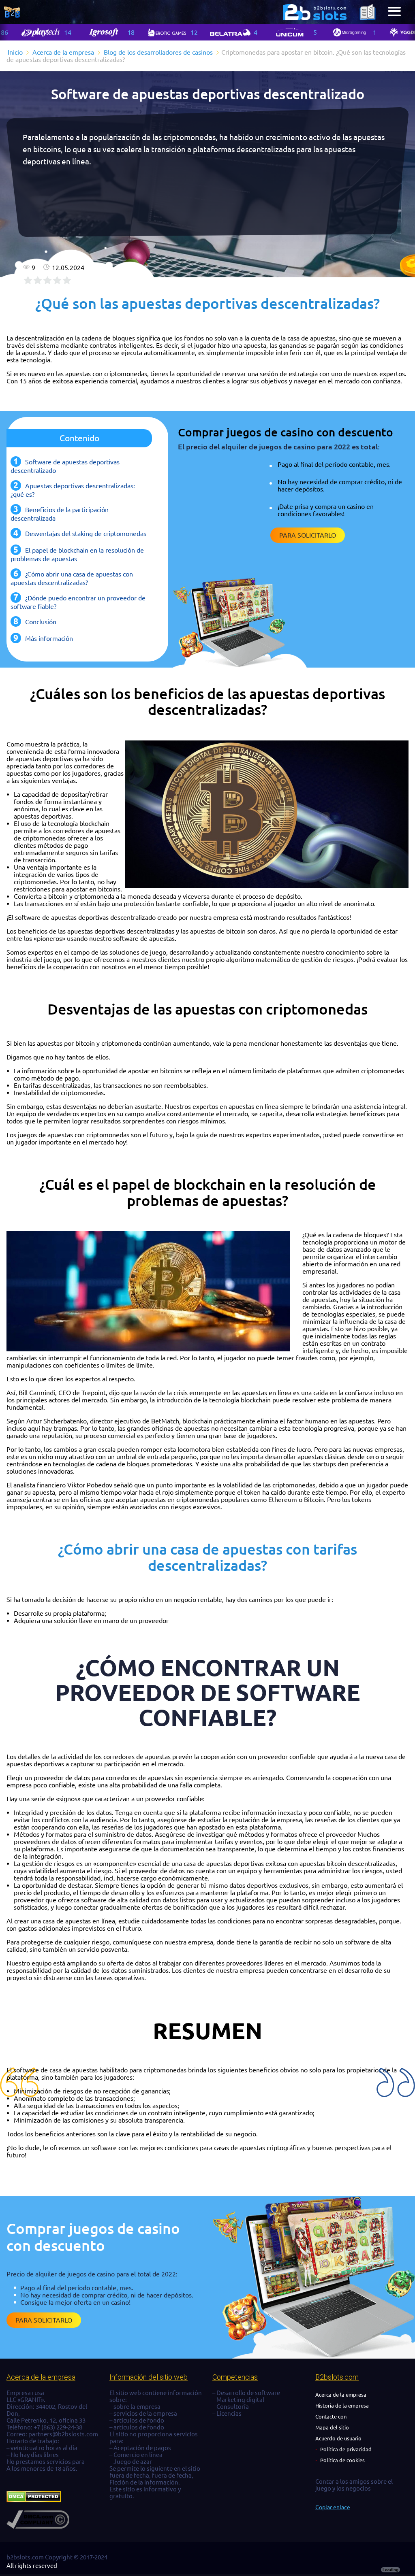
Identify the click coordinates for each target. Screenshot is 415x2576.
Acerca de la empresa (341, 2395)
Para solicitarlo (308, 535)
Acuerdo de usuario (338, 2438)
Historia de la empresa (342, 2406)
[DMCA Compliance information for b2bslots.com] (38, 2526)
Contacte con (331, 2416)
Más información (49, 638)
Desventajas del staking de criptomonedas (86, 534)
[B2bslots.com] (315, 12)
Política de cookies (342, 2460)
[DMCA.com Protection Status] (34, 2500)
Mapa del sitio (332, 2427)
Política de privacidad (346, 2449)
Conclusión (41, 622)
